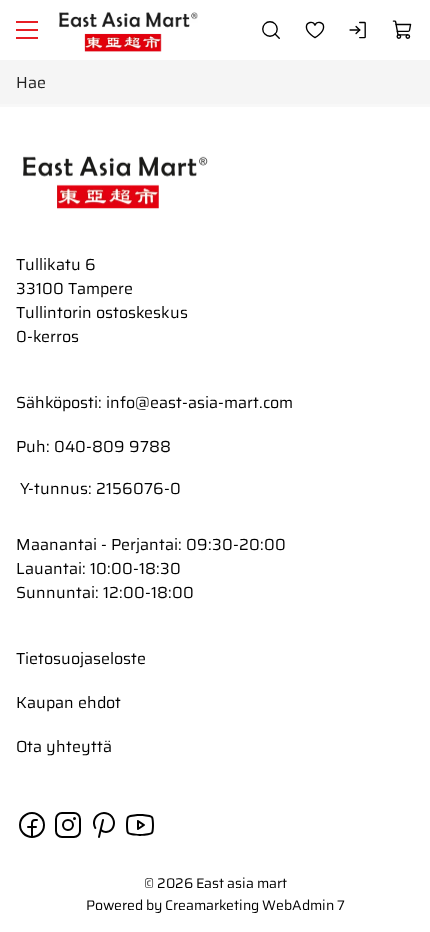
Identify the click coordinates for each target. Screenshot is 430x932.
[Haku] (271, 30)
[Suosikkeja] (315, 30)
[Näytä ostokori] (403, 30)
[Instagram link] (70, 835)
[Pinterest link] (106, 835)
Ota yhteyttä (64, 746)
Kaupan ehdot (68, 702)
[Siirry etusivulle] (129, 30)
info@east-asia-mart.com (199, 402)
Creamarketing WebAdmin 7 (255, 905)
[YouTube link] (140, 835)
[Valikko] (27, 30)
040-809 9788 (112, 446)
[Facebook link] (34, 835)
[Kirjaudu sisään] (359, 30)
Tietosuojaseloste (81, 658)
